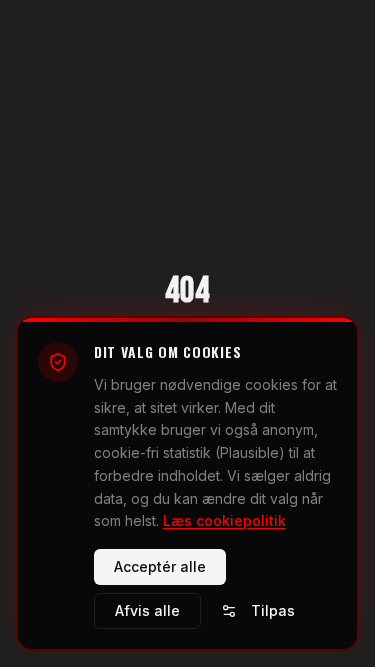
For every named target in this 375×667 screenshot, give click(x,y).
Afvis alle (147, 610)
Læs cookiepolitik (224, 520)
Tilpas (273, 610)
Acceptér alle (160, 566)
